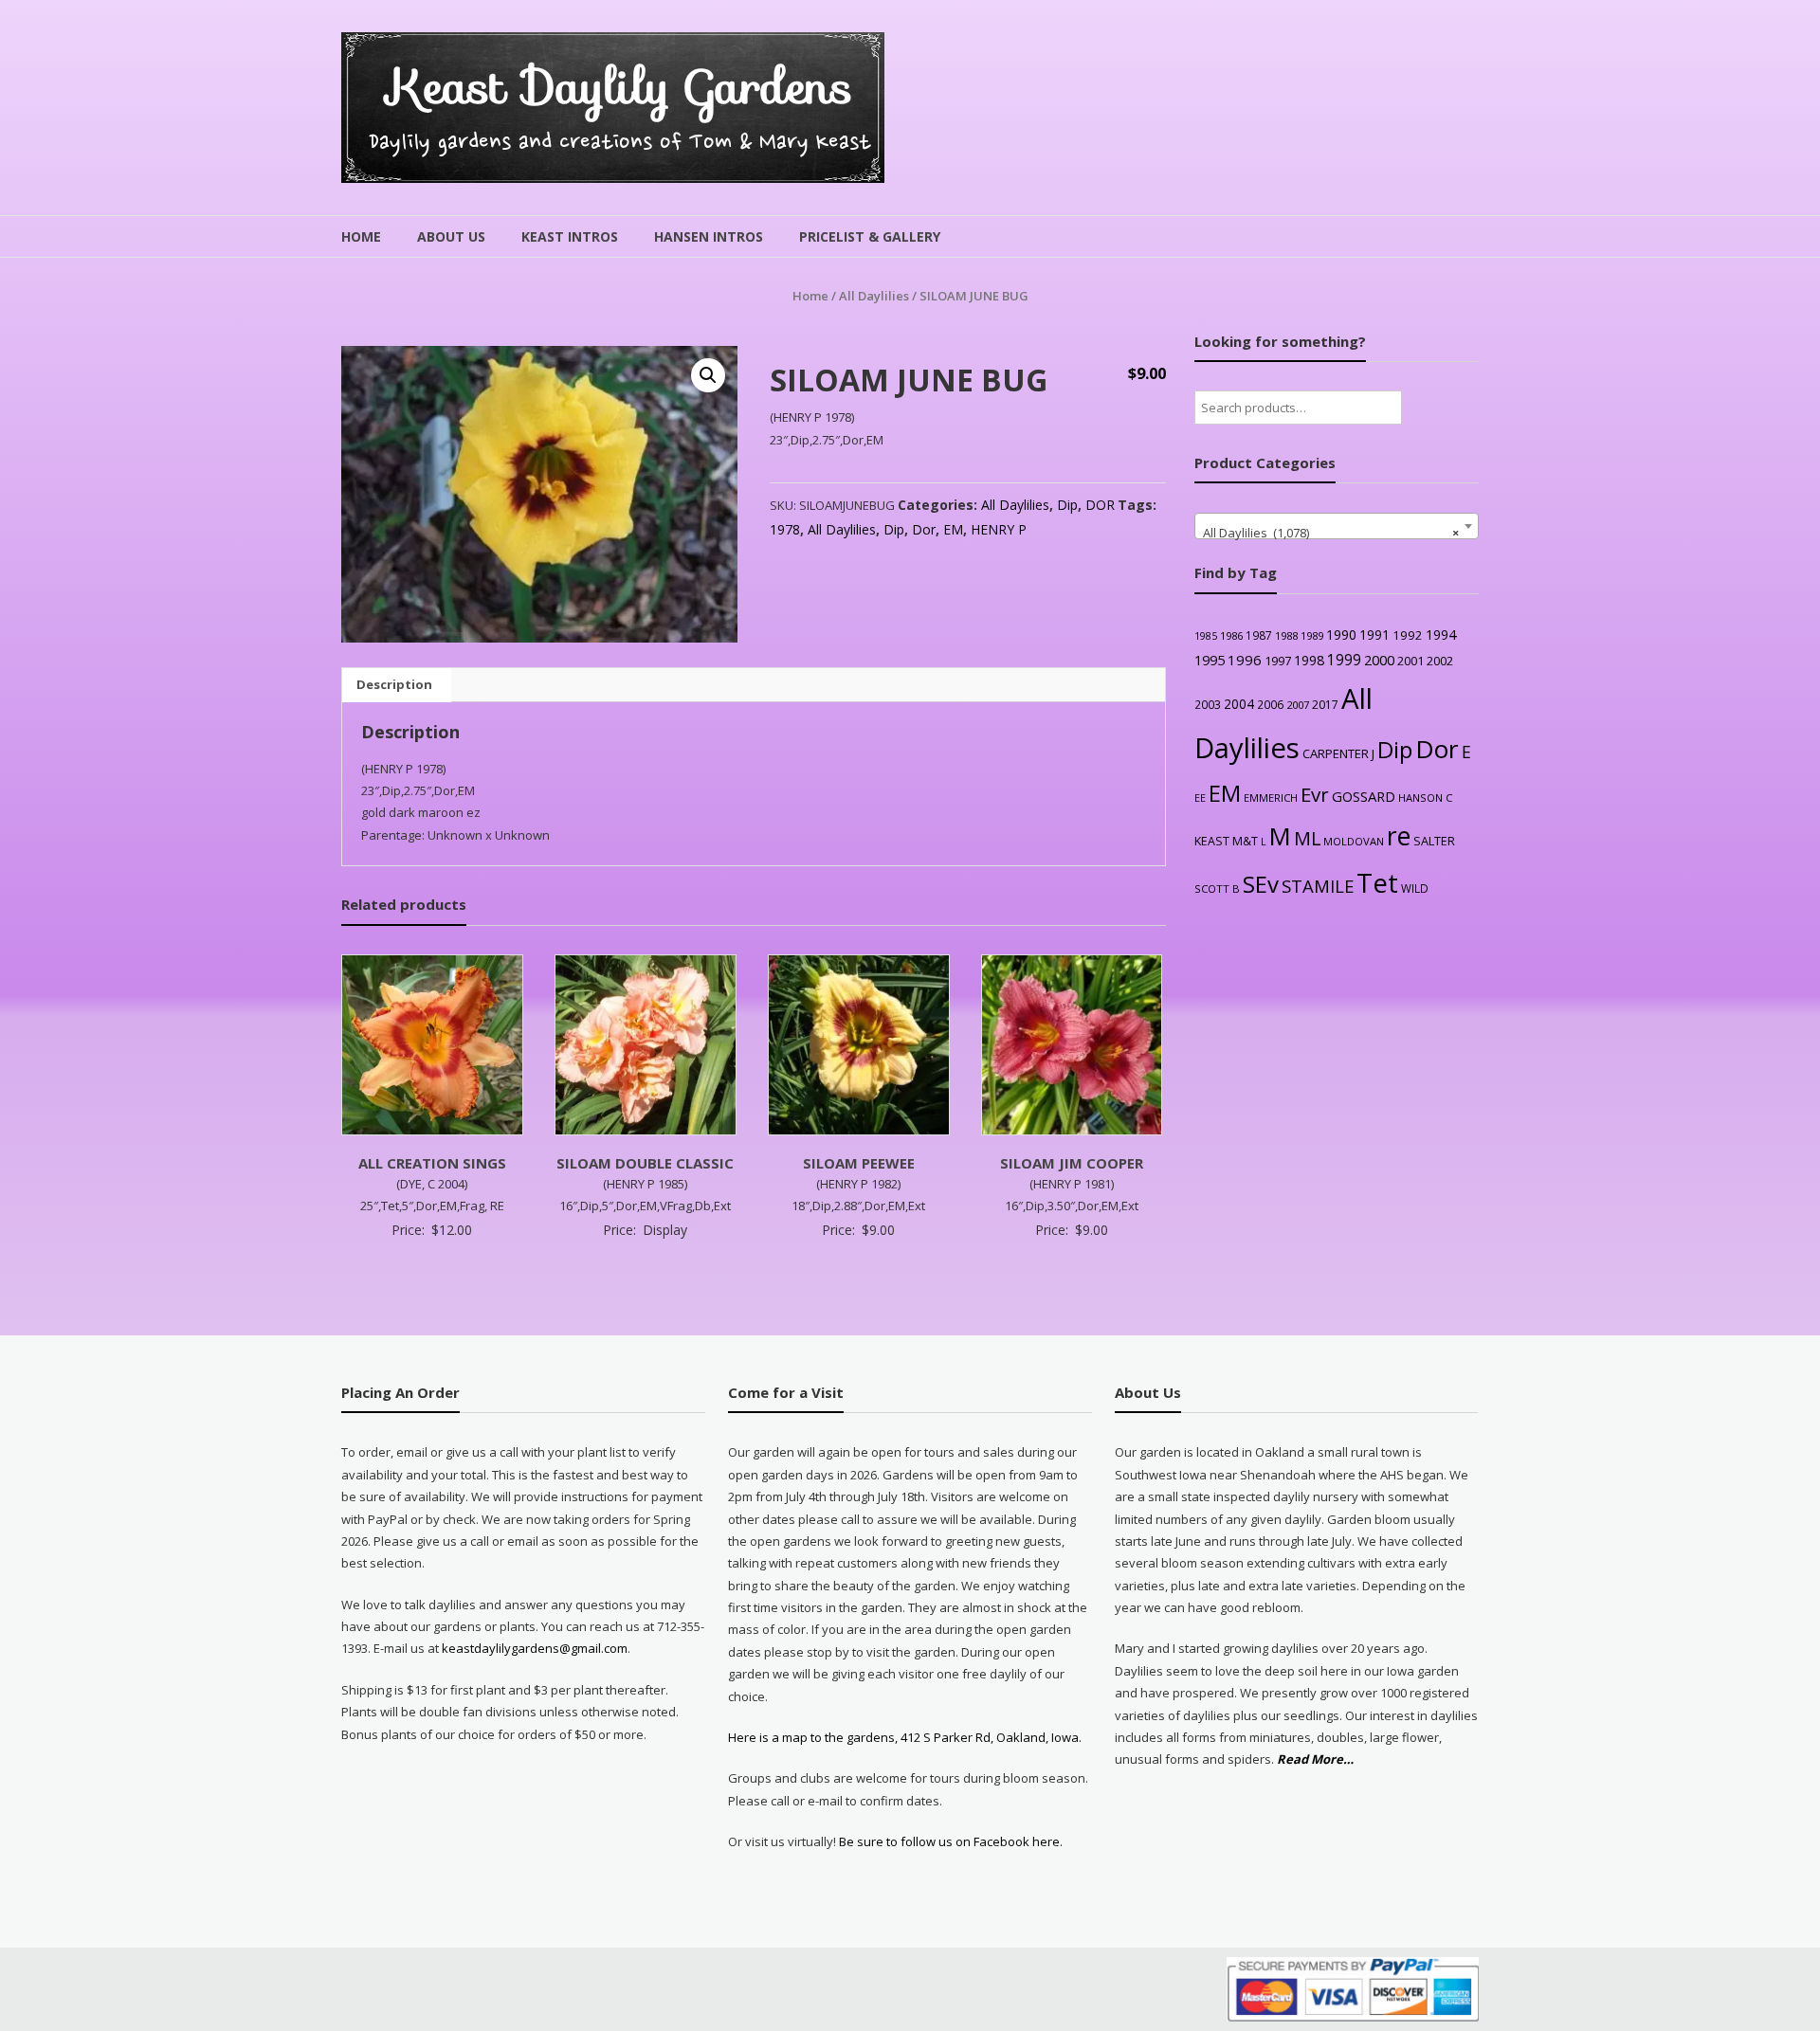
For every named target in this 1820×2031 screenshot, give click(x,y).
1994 (1441, 635)
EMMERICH (1271, 798)
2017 (1325, 705)
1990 (1341, 635)
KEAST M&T (1226, 841)
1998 (1309, 660)
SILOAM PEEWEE (859, 1163)
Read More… (1315, 1760)
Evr (1315, 794)
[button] (708, 375)
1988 (1286, 635)
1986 (1231, 635)
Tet (1377, 883)
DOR (1100, 505)
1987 (1259, 635)
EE (1200, 798)
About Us (451, 236)
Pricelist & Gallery (870, 236)
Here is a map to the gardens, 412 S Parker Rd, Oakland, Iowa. (905, 1737)
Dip (1067, 505)
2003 (1208, 704)
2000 (1379, 660)
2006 (1270, 704)
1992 (1408, 635)
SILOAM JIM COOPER (1072, 1163)
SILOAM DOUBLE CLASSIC (645, 1163)
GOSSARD (1364, 796)
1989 (1312, 635)
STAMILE (1318, 886)
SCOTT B (1217, 889)
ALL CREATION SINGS (432, 1163)
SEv (1261, 884)
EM (953, 529)
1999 (1344, 660)
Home (361, 236)
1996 (1245, 660)
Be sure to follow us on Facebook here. (949, 1841)
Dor (924, 529)
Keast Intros (570, 236)
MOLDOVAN (1354, 841)
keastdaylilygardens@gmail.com (535, 1648)
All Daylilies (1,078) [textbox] (1331, 533)
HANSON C (1425, 798)
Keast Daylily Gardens (620, 87)
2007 (1298, 705)
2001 (1410, 661)
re (1399, 836)
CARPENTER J (1338, 753)
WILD (1415, 888)
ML (1307, 838)
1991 (1374, 635)
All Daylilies (874, 296)
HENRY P (999, 529)
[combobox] (1337, 526)
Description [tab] (394, 684)
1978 (785, 529)
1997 (1278, 661)
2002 (1440, 661)
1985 (1206, 636)
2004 (1239, 704)
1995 (1210, 660)
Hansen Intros (709, 236)
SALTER (1434, 841)
